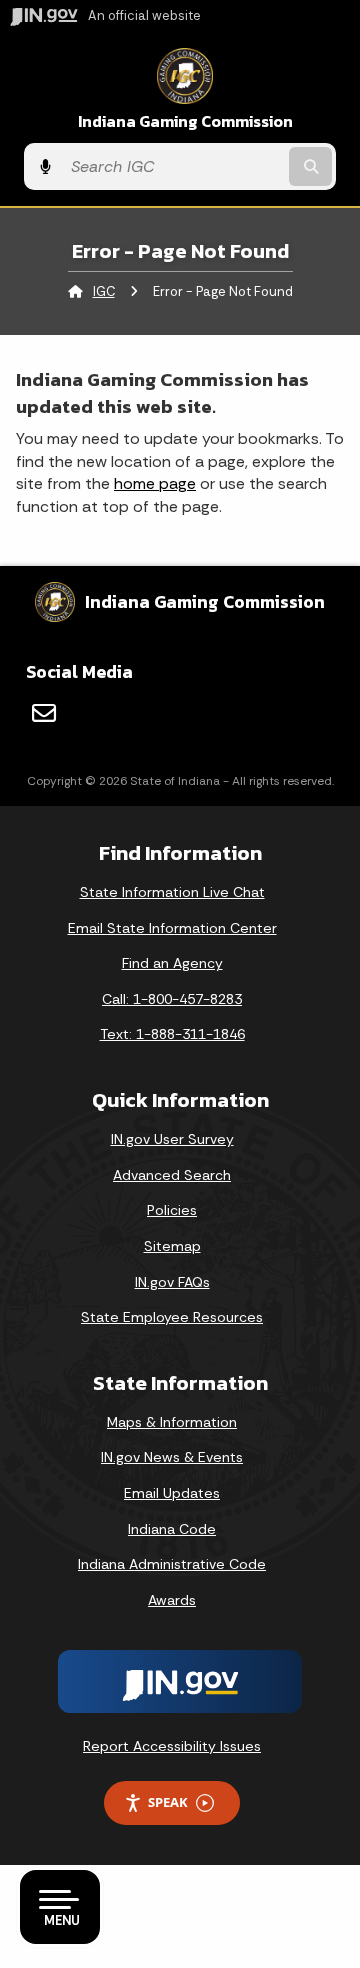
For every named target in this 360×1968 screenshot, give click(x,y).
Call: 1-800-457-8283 (172, 999)
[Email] (44, 713)
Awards (172, 1600)
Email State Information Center (172, 928)
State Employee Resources (172, 1317)
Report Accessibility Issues (172, 1746)
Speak (168, 1802)
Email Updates (172, 1493)
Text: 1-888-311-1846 (172, 1034)
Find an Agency (172, 963)
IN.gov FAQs (172, 1282)
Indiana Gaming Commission (185, 121)
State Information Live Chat (172, 892)
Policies (172, 1210)
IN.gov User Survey (172, 1139)
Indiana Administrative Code (172, 1564)
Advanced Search (172, 1175)
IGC (104, 291)
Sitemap (172, 1246)
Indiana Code (172, 1529)
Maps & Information (172, 1422)
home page (155, 483)
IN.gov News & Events (172, 1457)
